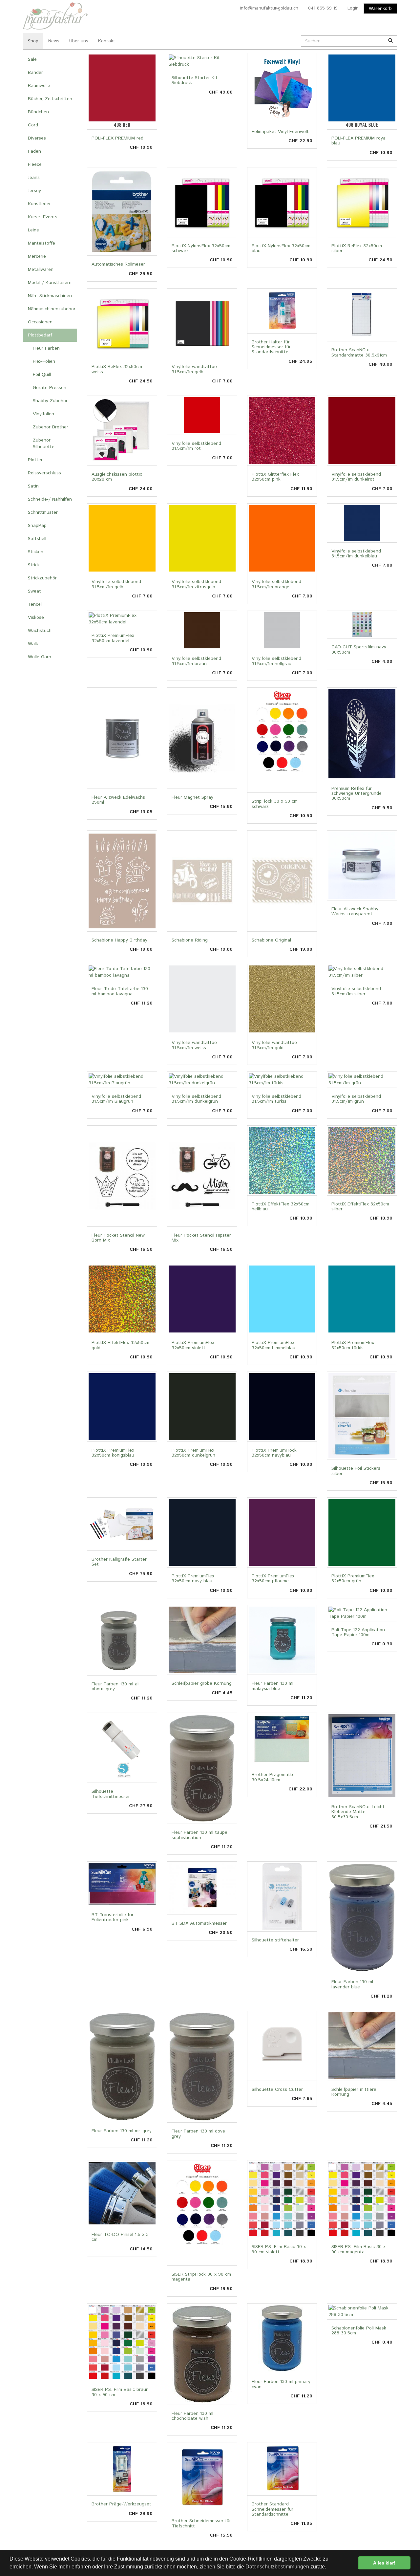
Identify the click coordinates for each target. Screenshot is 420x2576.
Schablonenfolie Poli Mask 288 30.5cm (359, 2331)
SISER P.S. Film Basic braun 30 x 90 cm (120, 2392)
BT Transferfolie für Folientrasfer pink (113, 1917)
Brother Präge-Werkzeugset (121, 2504)
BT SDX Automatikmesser (199, 1923)
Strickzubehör (42, 578)
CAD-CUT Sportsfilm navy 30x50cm (359, 649)
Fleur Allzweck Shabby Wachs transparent (355, 911)
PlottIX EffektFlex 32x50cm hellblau (281, 1207)
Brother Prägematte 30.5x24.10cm (273, 1777)
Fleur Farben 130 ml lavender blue (352, 1984)
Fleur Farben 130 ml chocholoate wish (192, 2416)
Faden (34, 151)
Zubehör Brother (51, 427)
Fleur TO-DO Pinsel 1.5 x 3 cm (120, 2237)
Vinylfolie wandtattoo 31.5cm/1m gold (274, 1045)
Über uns (79, 41)
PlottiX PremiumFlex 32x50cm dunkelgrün (193, 1453)
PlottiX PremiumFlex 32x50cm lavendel (113, 638)
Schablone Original (271, 940)
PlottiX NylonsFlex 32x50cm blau (281, 248)
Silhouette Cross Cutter (277, 2089)
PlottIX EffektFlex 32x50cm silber (360, 1207)
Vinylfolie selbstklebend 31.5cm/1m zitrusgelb (196, 584)
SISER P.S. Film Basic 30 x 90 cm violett (279, 2249)
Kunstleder (39, 204)
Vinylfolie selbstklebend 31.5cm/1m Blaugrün (116, 1099)
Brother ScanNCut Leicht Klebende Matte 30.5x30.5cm (358, 1812)
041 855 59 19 (323, 8)
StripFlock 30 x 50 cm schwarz (275, 804)
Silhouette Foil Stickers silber (356, 1471)
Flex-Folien (44, 361)
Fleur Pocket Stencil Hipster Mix (201, 1238)
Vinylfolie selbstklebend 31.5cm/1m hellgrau (276, 661)
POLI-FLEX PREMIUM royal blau (359, 141)
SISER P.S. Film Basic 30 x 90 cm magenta (358, 2249)
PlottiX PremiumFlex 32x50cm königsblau (113, 1453)
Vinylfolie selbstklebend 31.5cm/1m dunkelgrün (196, 1099)
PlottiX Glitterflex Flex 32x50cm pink (275, 477)
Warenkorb (380, 9)
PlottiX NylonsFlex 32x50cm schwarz (201, 248)
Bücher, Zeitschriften (50, 99)
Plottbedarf (40, 335)
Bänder (35, 73)
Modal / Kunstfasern (50, 283)
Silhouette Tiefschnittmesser (111, 1794)
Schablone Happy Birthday (119, 940)
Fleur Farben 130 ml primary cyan (281, 2384)
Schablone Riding (190, 940)
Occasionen (40, 322)
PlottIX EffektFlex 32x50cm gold (120, 1345)
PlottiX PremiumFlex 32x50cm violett (193, 1345)
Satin (33, 486)
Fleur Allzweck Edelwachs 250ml (118, 800)
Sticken (36, 552)
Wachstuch (40, 631)
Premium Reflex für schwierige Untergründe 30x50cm (357, 794)
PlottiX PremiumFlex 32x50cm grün (353, 1579)
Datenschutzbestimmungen (277, 2567)
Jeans (34, 178)
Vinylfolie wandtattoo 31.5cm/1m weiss (194, 1045)
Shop (33, 41)
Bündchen (38, 112)
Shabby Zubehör (50, 401)
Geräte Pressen (50, 388)
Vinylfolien (43, 414)
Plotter (35, 460)
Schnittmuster (43, 512)
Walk (33, 644)
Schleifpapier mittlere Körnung (354, 2092)
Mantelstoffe (42, 243)
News (54, 41)
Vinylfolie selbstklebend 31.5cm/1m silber (356, 991)
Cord (33, 125)
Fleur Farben (46, 348)
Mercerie (37, 256)
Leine (33, 230)
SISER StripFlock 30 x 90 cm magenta (201, 2277)
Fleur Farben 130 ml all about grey (115, 1687)
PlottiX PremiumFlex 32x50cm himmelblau (273, 1345)
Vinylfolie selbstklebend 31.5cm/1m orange (276, 584)
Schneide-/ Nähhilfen (50, 499)
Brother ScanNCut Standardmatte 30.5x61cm (359, 352)
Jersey (34, 191)
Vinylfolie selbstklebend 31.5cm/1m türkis (276, 1099)
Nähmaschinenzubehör (52, 309)
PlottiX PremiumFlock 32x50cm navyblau (274, 1453)
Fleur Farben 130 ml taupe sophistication (199, 1835)
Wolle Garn (40, 657)
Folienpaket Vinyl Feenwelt (280, 132)
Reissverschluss (44, 473)
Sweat (34, 591)
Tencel (35, 604)
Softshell (37, 539)
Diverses (37, 138)
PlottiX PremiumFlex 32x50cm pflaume (273, 1579)
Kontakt (107, 41)
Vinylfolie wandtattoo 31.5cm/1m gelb (194, 369)
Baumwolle (39, 86)
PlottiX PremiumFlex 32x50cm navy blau (193, 1579)
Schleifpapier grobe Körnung (202, 1683)
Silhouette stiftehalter (275, 1940)
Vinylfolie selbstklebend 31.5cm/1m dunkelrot (356, 477)
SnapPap (37, 526)
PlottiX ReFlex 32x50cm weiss (117, 369)
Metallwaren (41, 270)
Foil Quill (42, 375)
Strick (34, 565)
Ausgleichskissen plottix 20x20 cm (117, 477)
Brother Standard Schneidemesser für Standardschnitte (273, 2509)
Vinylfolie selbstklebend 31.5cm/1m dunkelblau (356, 554)
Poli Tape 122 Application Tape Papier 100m (358, 1632)
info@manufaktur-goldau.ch (269, 8)
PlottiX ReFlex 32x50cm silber (357, 248)
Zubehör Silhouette (44, 444)
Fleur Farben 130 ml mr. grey (122, 2131)
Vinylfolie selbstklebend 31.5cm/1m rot (196, 446)
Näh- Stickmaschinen (50, 296)
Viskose (36, 617)
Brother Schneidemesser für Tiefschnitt (201, 2523)
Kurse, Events (43, 217)
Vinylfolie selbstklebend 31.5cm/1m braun (196, 661)
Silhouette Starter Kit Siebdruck (195, 80)
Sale (32, 59)
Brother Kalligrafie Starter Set (119, 1562)
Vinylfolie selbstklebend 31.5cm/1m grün (356, 1099)
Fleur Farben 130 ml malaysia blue (273, 1686)
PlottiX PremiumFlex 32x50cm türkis (353, 1345)
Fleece (35, 164)
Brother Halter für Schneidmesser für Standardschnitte (271, 347)
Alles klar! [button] (384, 2563)
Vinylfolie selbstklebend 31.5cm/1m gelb (116, 584)
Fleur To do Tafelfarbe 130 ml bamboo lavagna (120, 991)
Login (353, 8)
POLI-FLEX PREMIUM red (117, 138)
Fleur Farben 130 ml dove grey (198, 2134)
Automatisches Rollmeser (118, 264)
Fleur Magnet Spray (192, 797)
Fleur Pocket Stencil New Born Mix (118, 1238)
